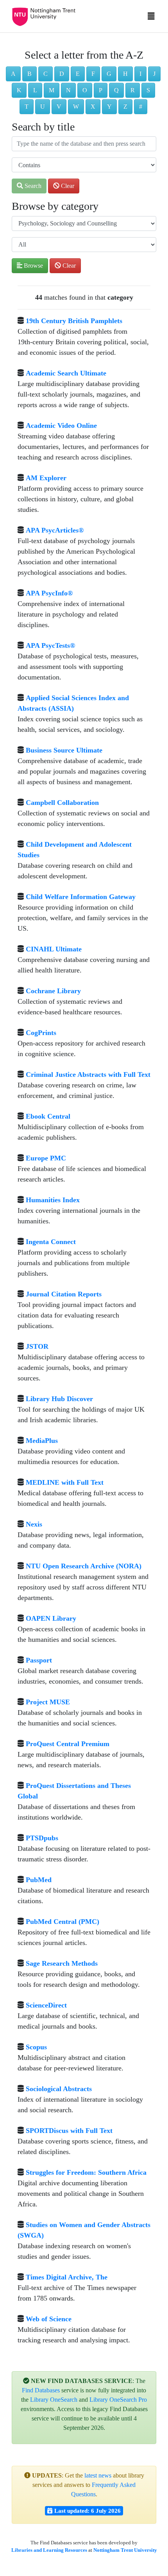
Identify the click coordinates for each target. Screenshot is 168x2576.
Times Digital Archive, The (67, 2277)
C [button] (46, 74)
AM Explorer (46, 478)
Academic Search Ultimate (66, 373)
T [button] (27, 106)
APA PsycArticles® (55, 530)
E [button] (78, 74)
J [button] (154, 74)
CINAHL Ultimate (54, 949)
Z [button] (125, 106)
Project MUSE (48, 1702)
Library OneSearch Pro (118, 2400)
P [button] (101, 90)
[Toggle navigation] (151, 18)
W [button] (76, 106)
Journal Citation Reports (64, 1294)
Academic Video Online (61, 425)
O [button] (85, 90)
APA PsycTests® (50, 645)
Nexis (34, 1524)
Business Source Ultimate (64, 750)
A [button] (13, 74)
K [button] (19, 90)
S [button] (148, 90)
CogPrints (41, 1033)
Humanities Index (53, 1200)
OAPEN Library (51, 1618)
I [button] (140, 74)
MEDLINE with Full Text (65, 1482)
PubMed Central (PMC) (63, 1922)
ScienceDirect (46, 2005)
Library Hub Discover (59, 1399)
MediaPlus (42, 1441)
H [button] (125, 74)
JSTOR (37, 1346)
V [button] (59, 106)
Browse (33, 265)
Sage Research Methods (62, 1963)
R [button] (133, 90)
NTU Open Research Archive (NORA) (84, 1566)
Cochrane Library (53, 991)
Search (32, 186)
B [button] (29, 74)
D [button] (62, 74)
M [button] (52, 90)
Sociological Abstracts (59, 2089)
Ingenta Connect (51, 1242)
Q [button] (116, 90)
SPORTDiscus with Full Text (69, 2131)
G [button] (109, 74)
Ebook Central (48, 1116)
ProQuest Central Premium (68, 1744)
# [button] (141, 106)
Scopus (36, 2047)
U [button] (43, 106)
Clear (67, 186)
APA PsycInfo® (49, 593)
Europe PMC (46, 1158)
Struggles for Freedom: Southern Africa (86, 2172)
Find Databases (41, 2390)
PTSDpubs (42, 1838)
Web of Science (49, 2319)
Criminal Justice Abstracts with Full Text (88, 1074)
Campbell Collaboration (62, 803)
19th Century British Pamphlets (74, 321)
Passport (39, 1660)
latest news (98, 2475)
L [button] (35, 90)
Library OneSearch (54, 2400)
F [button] (93, 74)
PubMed (39, 1880)
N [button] (68, 90)
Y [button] (109, 106)
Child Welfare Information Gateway (81, 897)
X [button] (93, 106)
